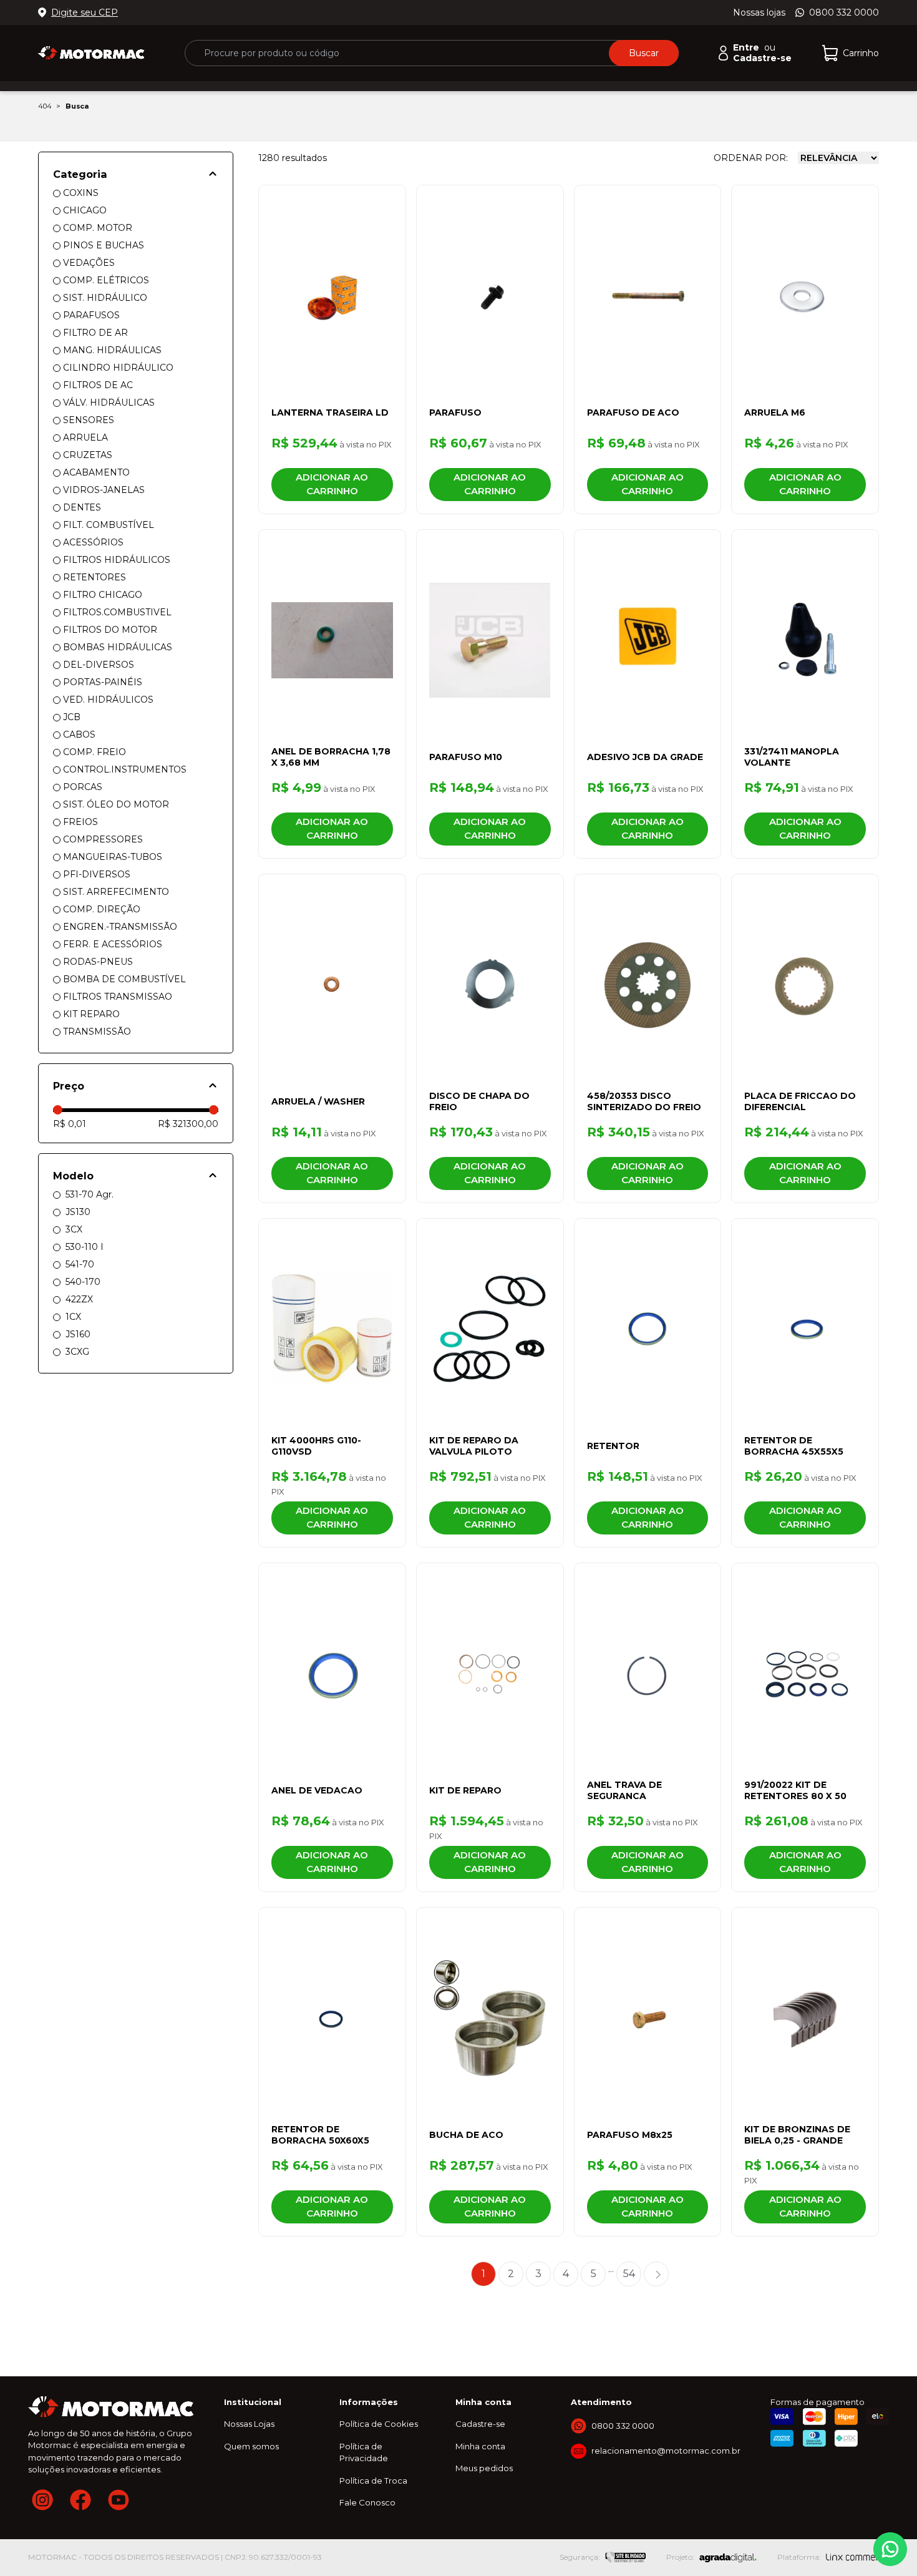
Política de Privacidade (364, 2452)
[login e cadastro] (723, 53)
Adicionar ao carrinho (332, 484)
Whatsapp (890, 2549)
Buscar (644, 53)
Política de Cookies (379, 2424)
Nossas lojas (759, 12)
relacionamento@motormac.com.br (666, 2451)
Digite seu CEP (85, 12)
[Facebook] (80, 2500)
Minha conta (480, 2446)
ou (754, 48)
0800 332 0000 (844, 12)
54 (629, 2274)
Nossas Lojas (249, 2424)
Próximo (656, 2274)
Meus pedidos (484, 2468)
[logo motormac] (91, 53)
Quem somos (251, 2446)
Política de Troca (373, 2481)
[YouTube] (119, 2500)
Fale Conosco (367, 2502)
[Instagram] (42, 2500)
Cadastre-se (480, 2424)
